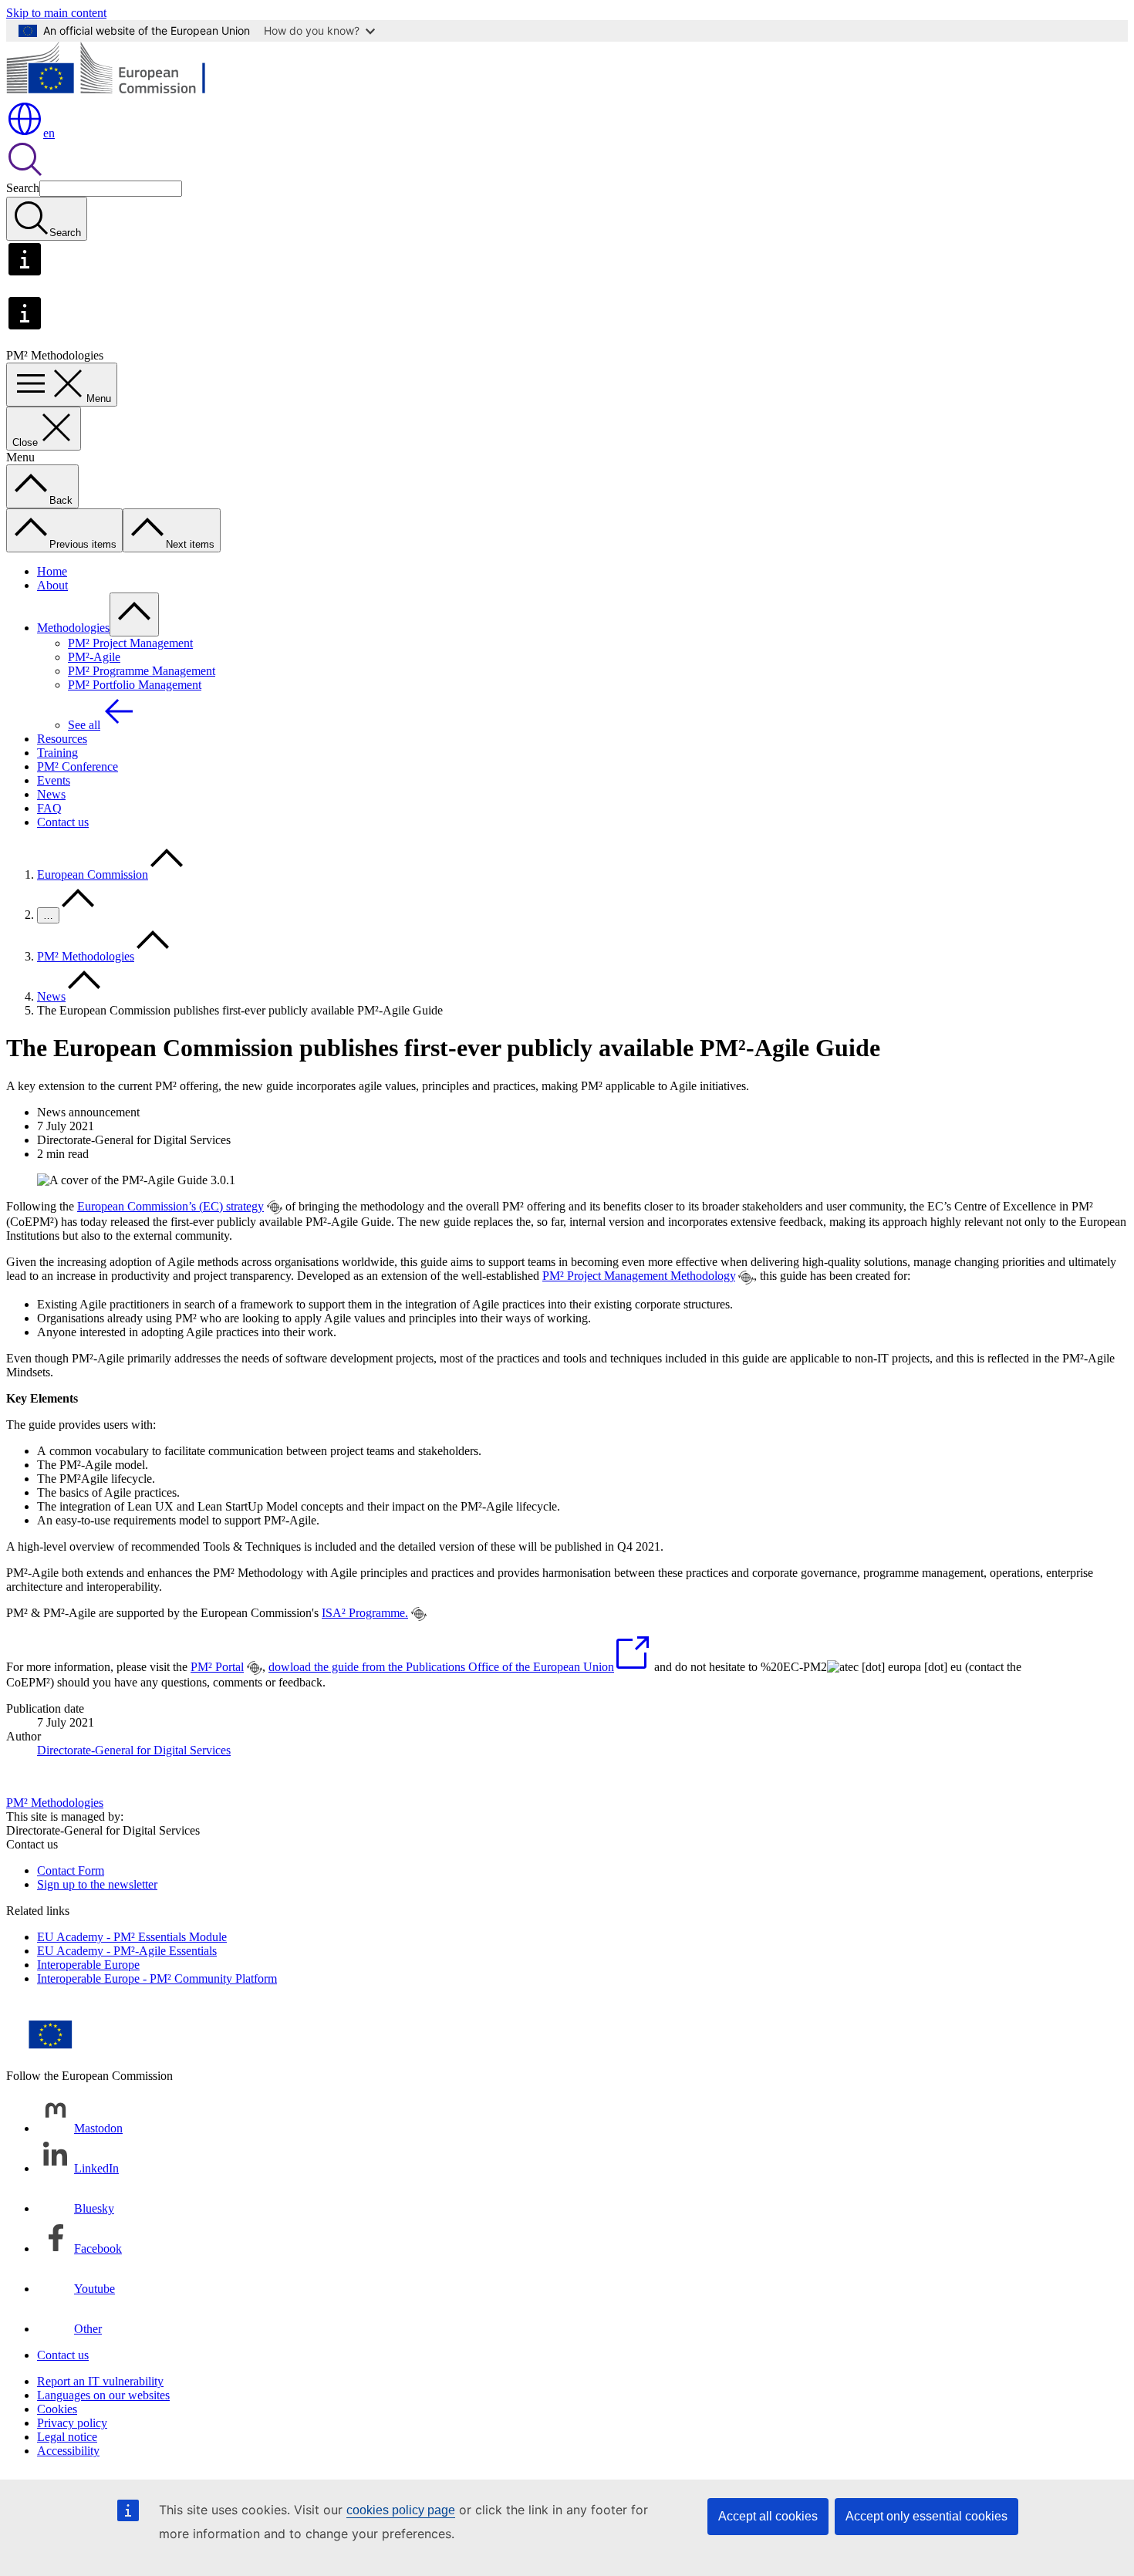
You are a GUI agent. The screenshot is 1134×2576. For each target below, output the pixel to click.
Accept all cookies (768, 2516)
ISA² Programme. (365, 1613)
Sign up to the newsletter (97, 1884)
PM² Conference (78, 766)
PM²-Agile (94, 657)
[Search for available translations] (275, 1207)
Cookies (57, 2409)
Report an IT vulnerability (100, 2381)
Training (57, 753)
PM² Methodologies (86, 956)
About (52, 585)
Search (23, 188)
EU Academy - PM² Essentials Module (132, 1937)
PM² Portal (217, 1667)
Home (52, 571)
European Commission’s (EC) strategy (170, 1206)
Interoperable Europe (88, 1965)
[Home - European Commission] (118, 93)
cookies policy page (401, 2510)
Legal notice (67, 2437)
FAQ (49, 808)
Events (54, 780)
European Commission (93, 874)
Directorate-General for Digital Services (134, 1750)
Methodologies (73, 628)
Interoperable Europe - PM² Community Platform (157, 1978)
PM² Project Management (130, 643)
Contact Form (71, 1870)
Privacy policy (72, 2423)
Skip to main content (56, 13)
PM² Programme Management (142, 671)
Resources (62, 739)
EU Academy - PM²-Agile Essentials (127, 1951)
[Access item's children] (134, 614)
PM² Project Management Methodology (639, 1276)
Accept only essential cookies (926, 2516)
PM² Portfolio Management (135, 685)
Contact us (63, 822)
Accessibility (68, 2451)
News (51, 794)
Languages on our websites (103, 2395)
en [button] (49, 133)
